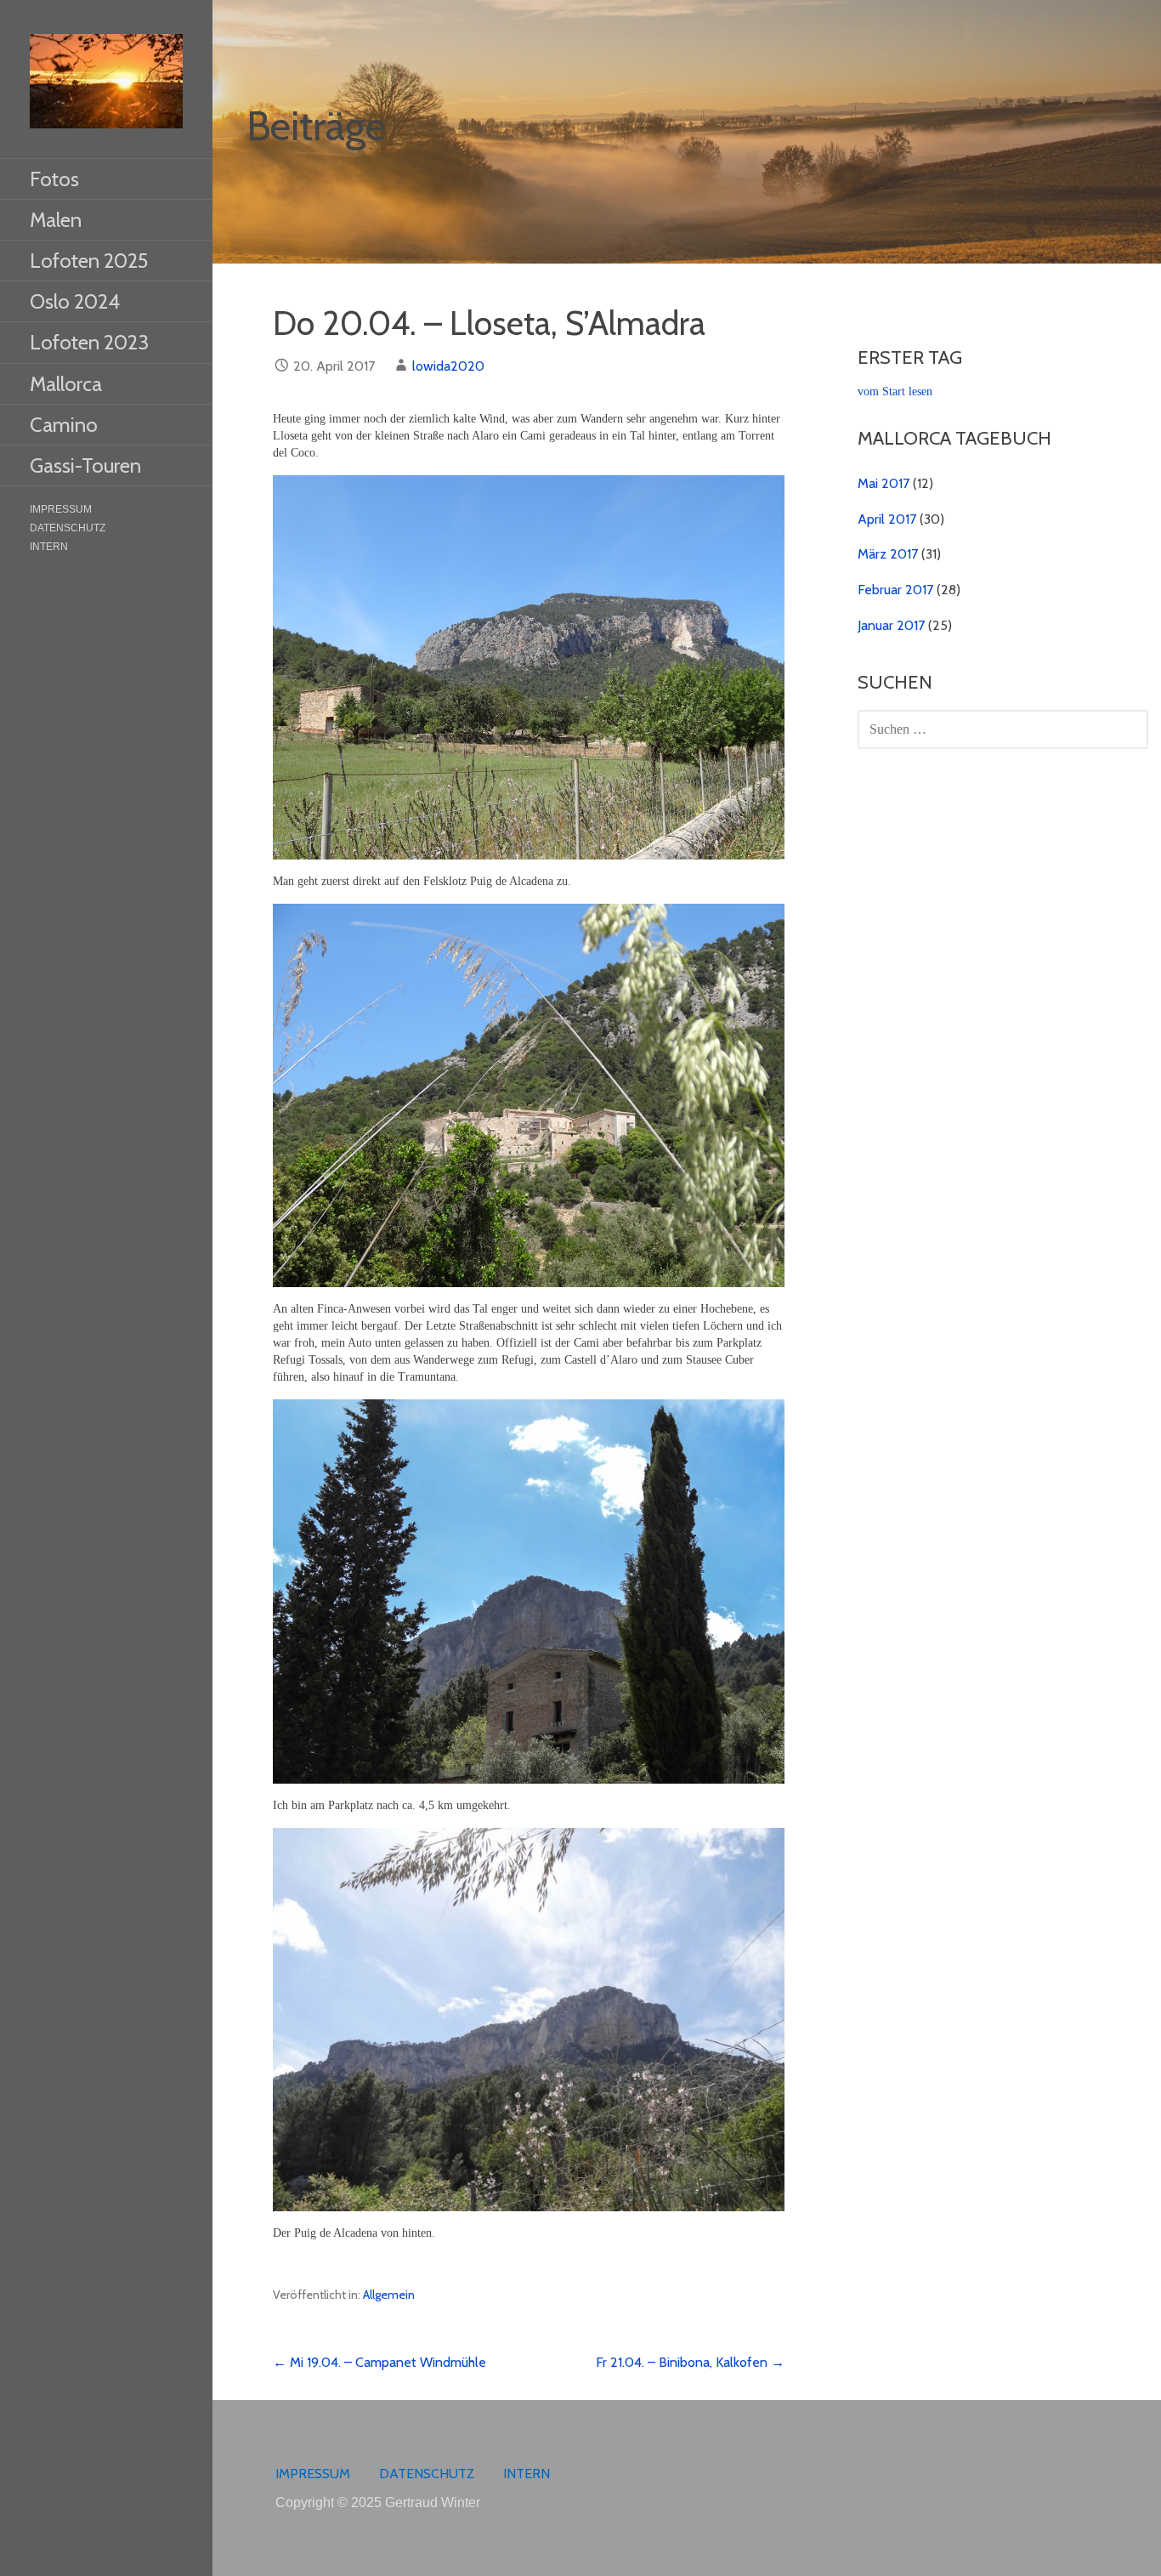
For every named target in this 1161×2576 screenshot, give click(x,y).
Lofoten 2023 (89, 342)
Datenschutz (68, 528)
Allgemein (389, 2295)
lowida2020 (448, 366)
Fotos (54, 179)
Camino (64, 425)
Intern (49, 547)
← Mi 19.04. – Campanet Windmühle (379, 2362)
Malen (56, 220)
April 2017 (887, 519)
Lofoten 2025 (89, 261)
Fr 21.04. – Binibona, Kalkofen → (690, 2362)
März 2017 (888, 554)
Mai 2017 (883, 483)
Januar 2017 (891, 625)
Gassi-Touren (85, 465)
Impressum (61, 509)
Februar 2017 (895, 590)
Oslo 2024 (75, 301)
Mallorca (66, 384)
